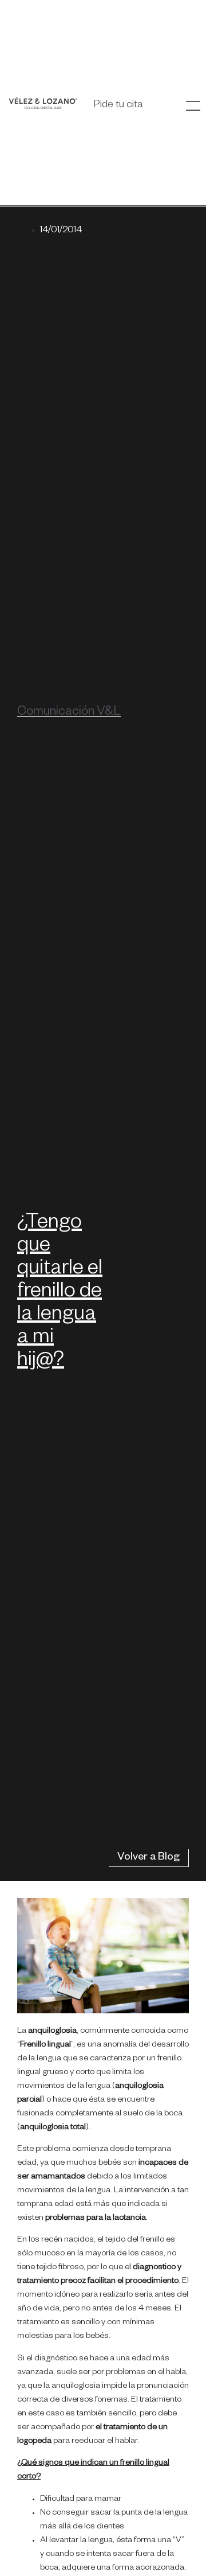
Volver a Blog (148, 1858)
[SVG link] (43, 103)
